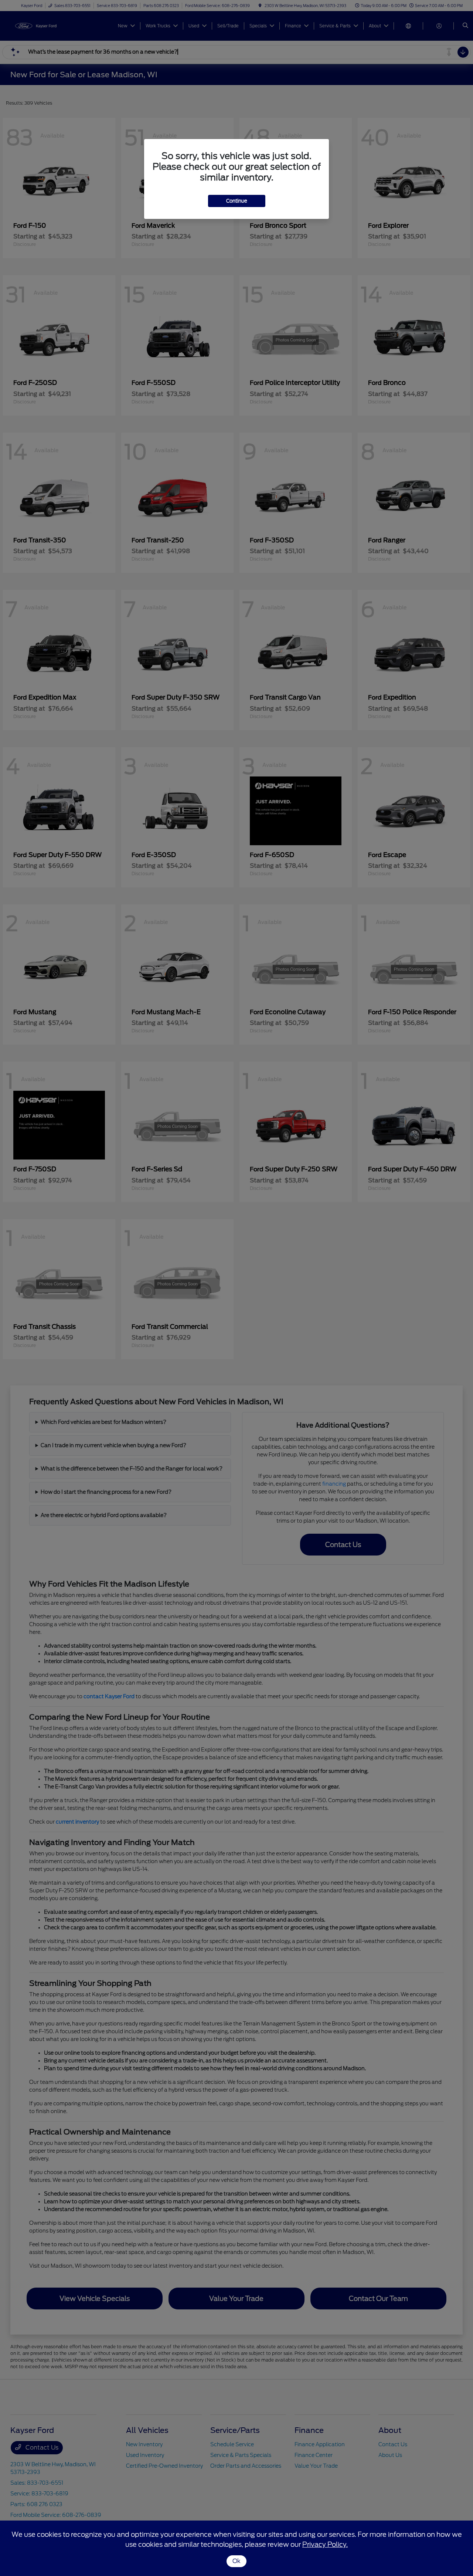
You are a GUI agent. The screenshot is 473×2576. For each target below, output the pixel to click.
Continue (237, 201)
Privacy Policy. (325, 2544)
